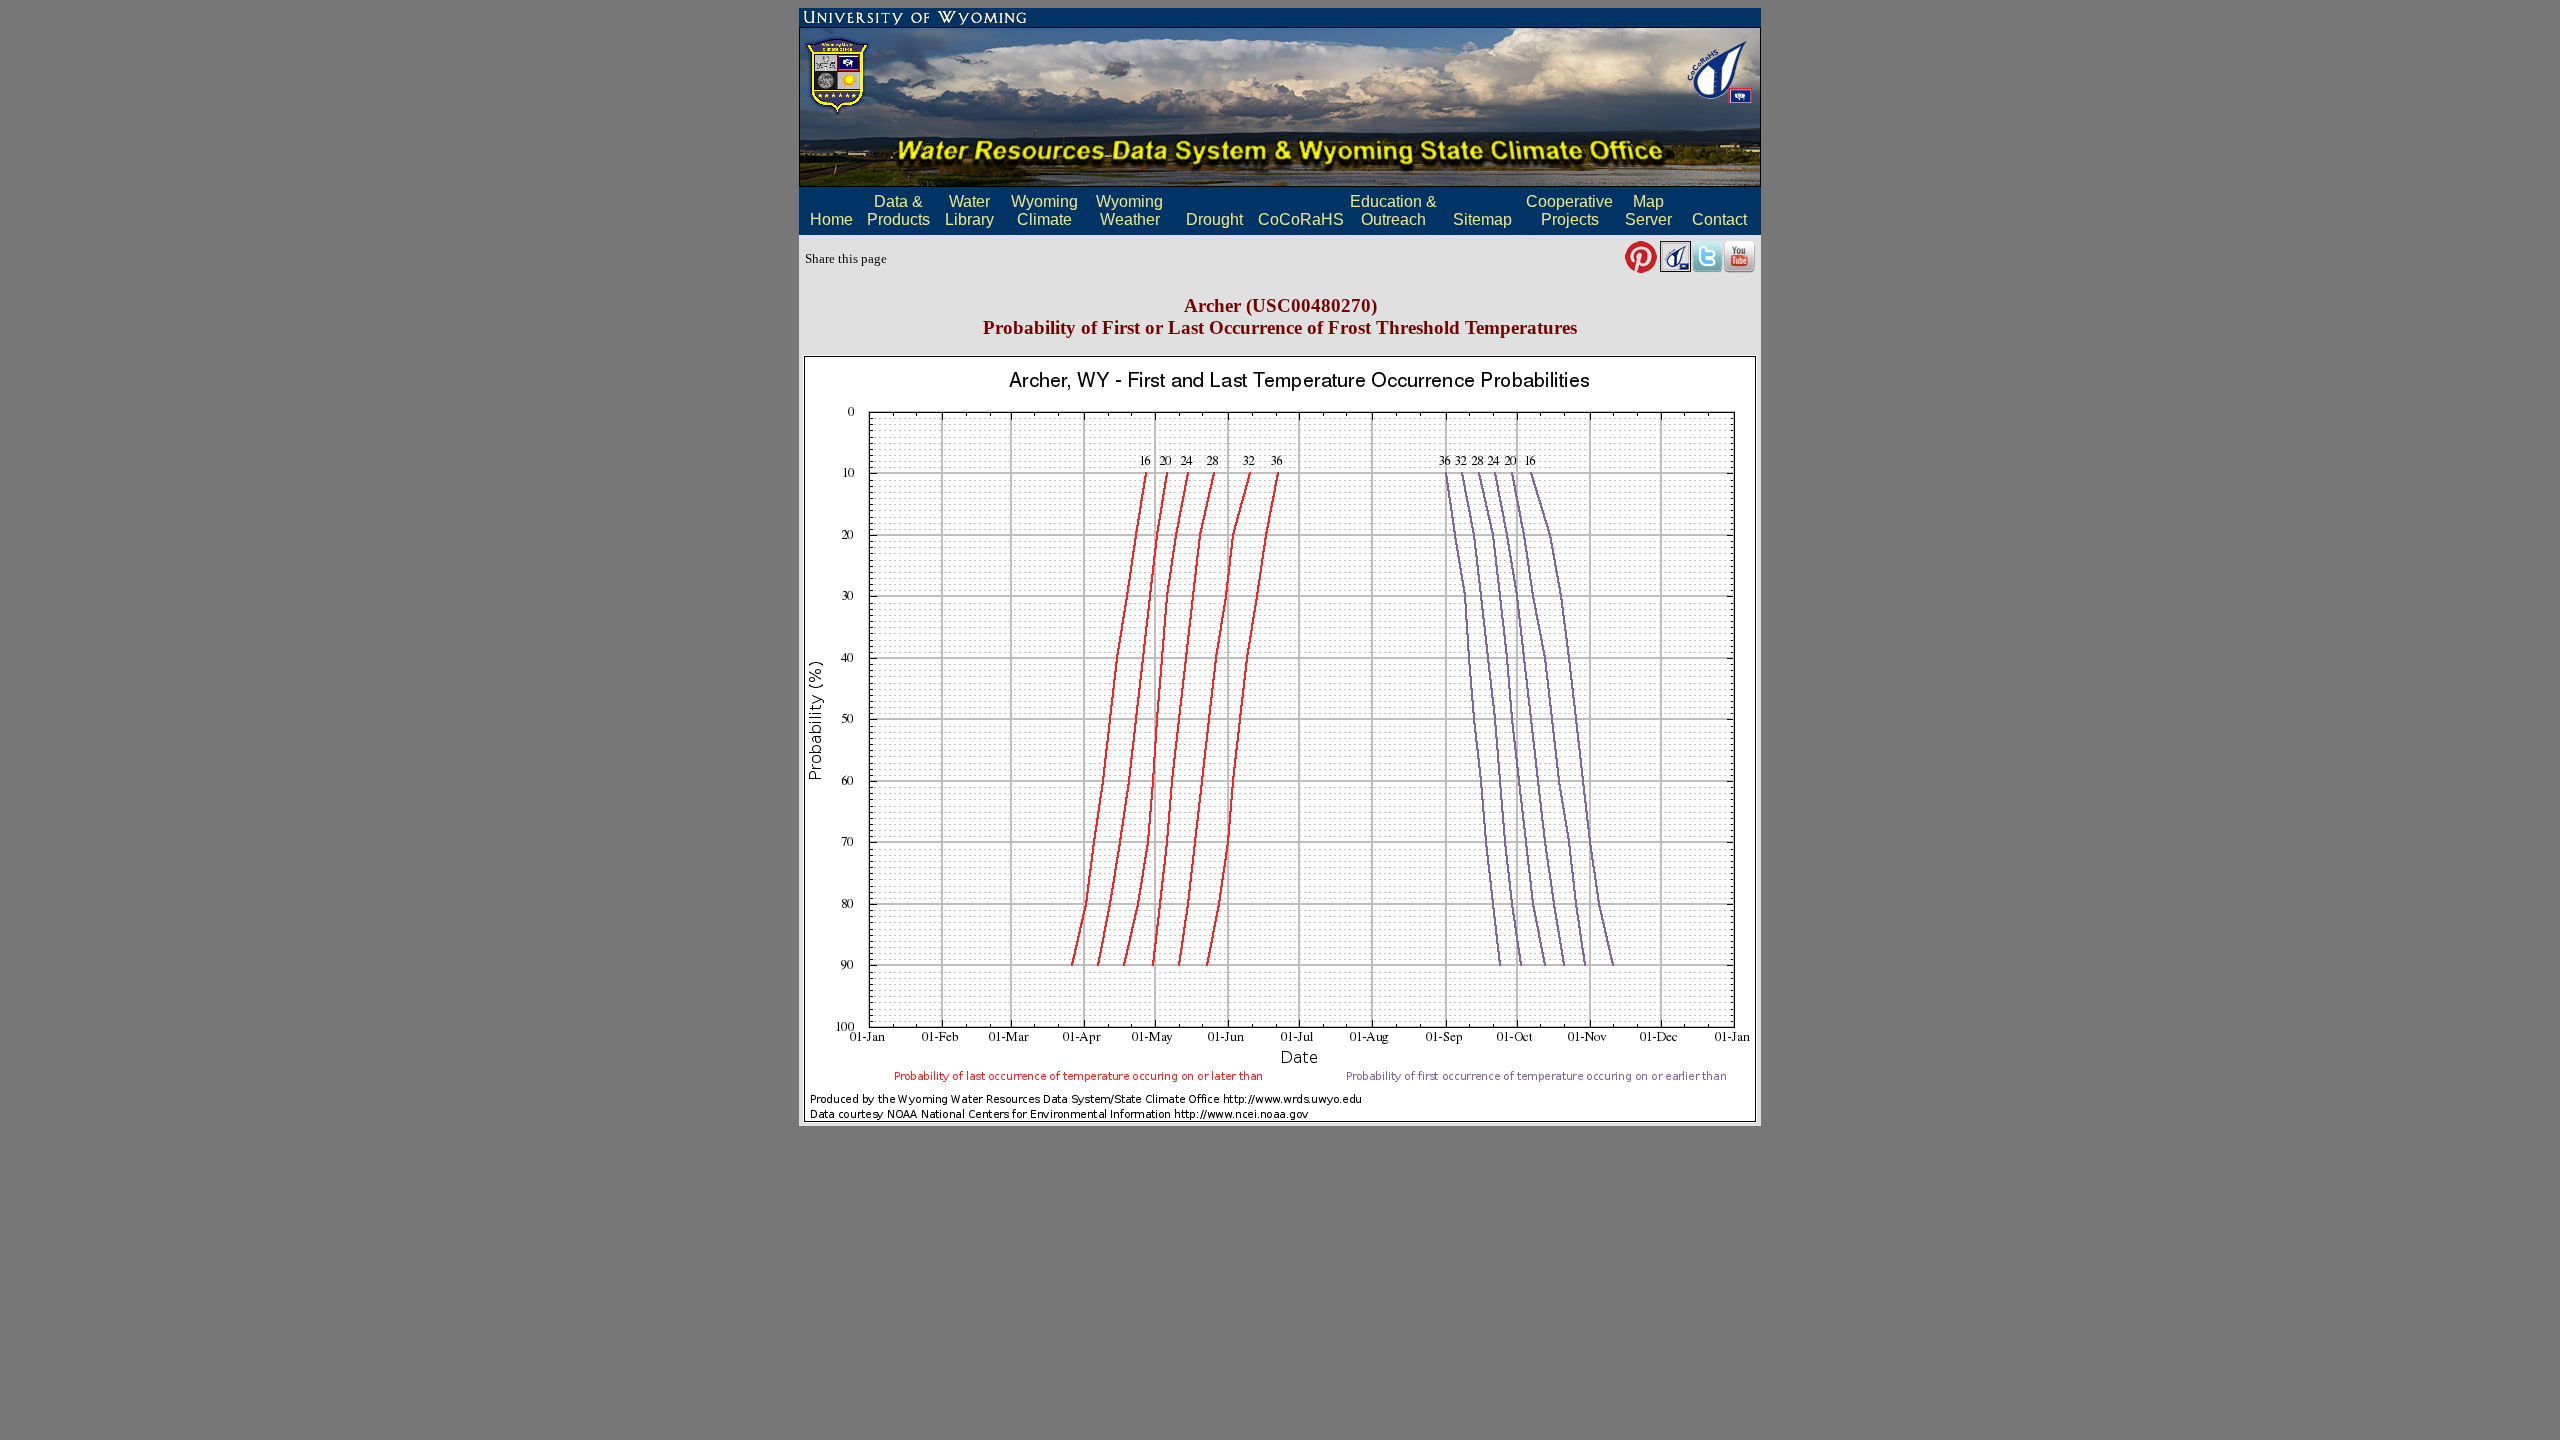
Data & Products (898, 210)
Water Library (969, 210)
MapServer (1648, 210)
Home (831, 219)
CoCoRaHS (1301, 219)
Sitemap (1482, 219)
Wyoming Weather (1129, 210)
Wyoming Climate (1044, 210)
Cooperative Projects (1569, 210)
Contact (1719, 219)
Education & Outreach (1393, 210)
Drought (1214, 219)
